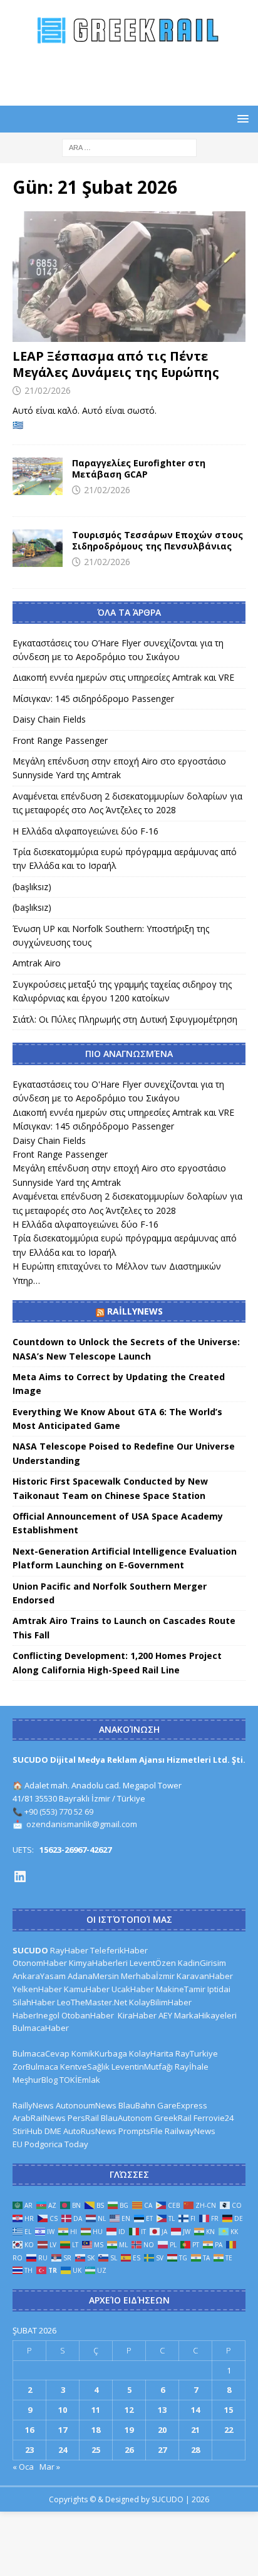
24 (63, 2450)
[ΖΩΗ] (38, 548)
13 (162, 2410)
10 (63, 2410)
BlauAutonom (126, 2118)
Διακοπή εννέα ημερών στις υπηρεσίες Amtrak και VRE (123, 677)
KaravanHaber (205, 1976)
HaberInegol (36, 2015)
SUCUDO (30, 1950)
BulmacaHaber (41, 2028)
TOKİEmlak (80, 2080)
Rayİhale (192, 2067)
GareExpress (182, 2105)
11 (96, 2410)
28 (195, 2450)
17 (63, 2430)
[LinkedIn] (20, 1877)
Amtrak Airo (37, 963)
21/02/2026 (48, 390)
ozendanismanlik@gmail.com (82, 1824)
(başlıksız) (32, 887)
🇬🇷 (18, 425)
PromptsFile (141, 2131)
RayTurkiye (197, 2053)
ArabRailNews (39, 2118)
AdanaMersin (93, 1976)
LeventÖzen (153, 1963)
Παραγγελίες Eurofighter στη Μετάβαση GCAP (139, 469)
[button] (241, 118)
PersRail (83, 2118)
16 (29, 2430)
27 (162, 2450)
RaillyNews (135, 1311)
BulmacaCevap (41, 2053)
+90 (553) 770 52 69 (59, 1812)
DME (53, 2131)
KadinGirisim (202, 1963)
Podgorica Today (56, 2144)
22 (229, 2430)
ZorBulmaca (35, 2067)
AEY (165, 2015)
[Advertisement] (135, 74)
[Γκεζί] (38, 476)
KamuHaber (87, 1989)
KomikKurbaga (99, 2053)
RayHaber (69, 1950)
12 (129, 2410)
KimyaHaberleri (98, 1963)
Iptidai (219, 1989)
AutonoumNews (86, 2105)
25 (96, 2450)
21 (195, 2430)
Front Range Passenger (60, 740)
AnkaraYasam (39, 1976)
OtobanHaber (88, 2015)
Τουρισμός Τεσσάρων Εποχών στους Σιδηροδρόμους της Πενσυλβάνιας (157, 540)
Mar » (50, 2467)
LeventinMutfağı (142, 2067)
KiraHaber (138, 2015)
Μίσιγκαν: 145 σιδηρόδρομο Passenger (93, 699)
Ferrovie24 (214, 2118)
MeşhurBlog (35, 2080)
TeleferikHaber (119, 1950)
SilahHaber (34, 2002)
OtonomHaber (40, 1963)
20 (162, 2430)
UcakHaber (133, 1989)
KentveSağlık (85, 2067)
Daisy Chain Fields (49, 719)
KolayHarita (151, 2053)
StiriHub (28, 2131)
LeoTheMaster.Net (92, 2002)
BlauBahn (137, 2105)
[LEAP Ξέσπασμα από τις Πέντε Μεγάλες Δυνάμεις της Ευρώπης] (129, 277)
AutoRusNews (90, 2131)
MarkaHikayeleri (205, 2015)
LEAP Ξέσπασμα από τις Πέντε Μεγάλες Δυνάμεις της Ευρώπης (116, 364)
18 (96, 2430)
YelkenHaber (37, 1989)
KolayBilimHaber (160, 2002)
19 (129, 2430)
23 (29, 2450)
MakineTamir (181, 1989)
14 (195, 2410)
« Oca (23, 2467)
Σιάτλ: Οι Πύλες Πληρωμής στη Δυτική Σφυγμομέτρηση (125, 1019)
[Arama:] (129, 147)
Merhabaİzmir (148, 1976)
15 (229, 2410)
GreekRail (173, 2118)
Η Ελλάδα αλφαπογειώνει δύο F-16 (85, 831)
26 (129, 2450)
